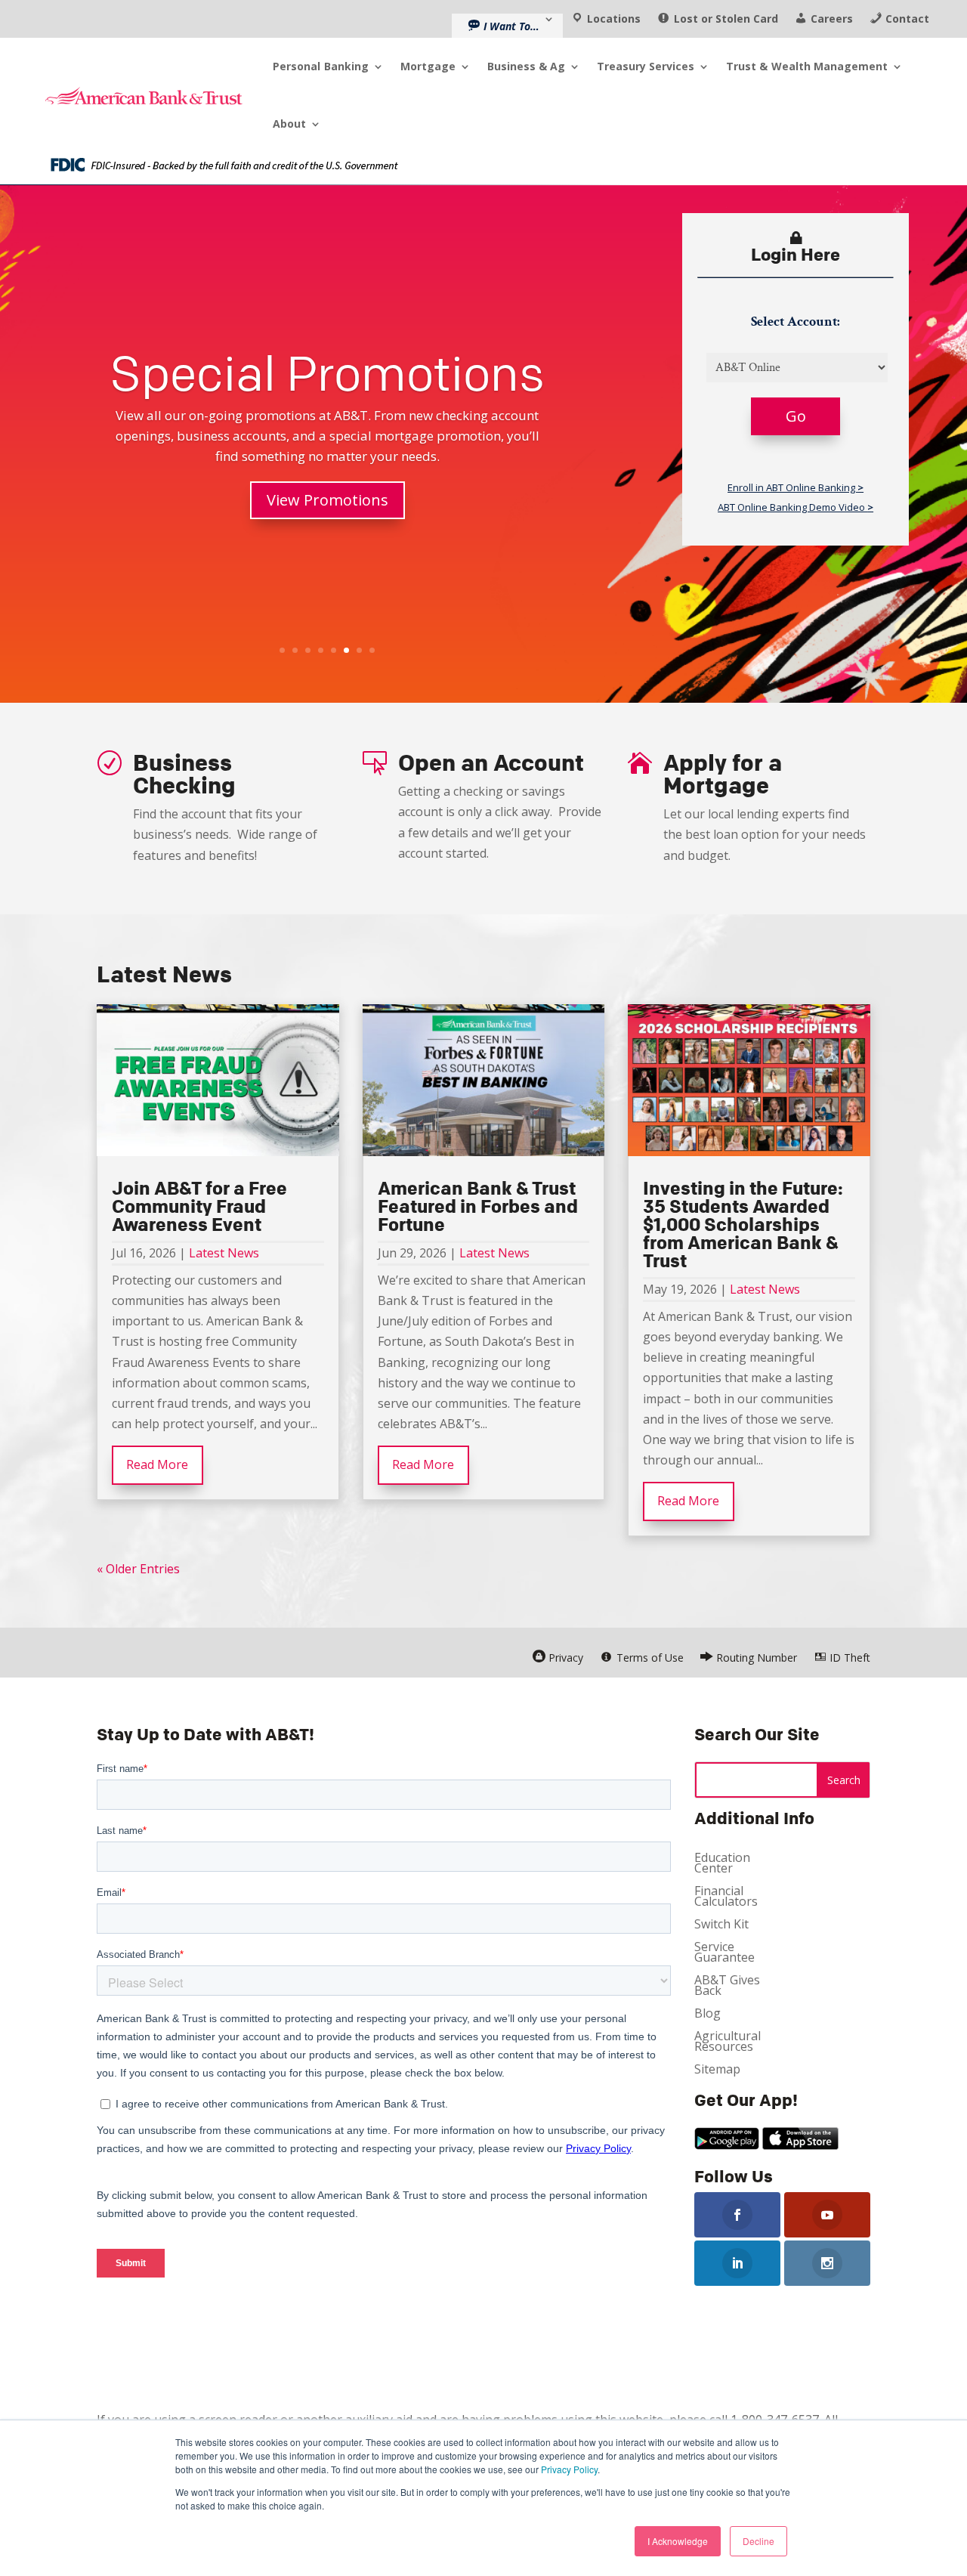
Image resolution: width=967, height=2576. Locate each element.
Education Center (722, 1864)
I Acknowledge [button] (678, 2541)
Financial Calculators (726, 1897)
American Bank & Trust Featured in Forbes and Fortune (478, 1206)
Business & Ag (526, 66)
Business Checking (184, 774)
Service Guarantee (724, 1953)
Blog (707, 2015)
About (289, 124)
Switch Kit (721, 1925)
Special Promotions (327, 373)
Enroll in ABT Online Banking (796, 488)
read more (157, 1464)
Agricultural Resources (728, 2043)
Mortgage (428, 66)
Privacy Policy (569, 2469)
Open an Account (491, 762)
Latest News (224, 1253)
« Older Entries (138, 1569)
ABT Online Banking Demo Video (796, 507)
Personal (321, 66)
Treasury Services (646, 66)
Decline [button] (758, 2541)
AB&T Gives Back (727, 1987)
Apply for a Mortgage (723, 774)
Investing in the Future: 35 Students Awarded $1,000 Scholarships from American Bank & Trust (743, 1224)
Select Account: (796, 322)
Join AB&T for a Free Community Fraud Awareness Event (199, 1206)
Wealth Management (807, 66)
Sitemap (717, 2070)
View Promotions (327, 500)
